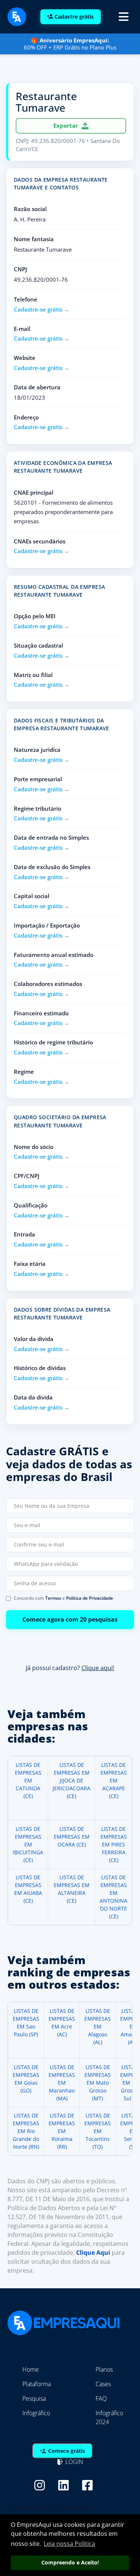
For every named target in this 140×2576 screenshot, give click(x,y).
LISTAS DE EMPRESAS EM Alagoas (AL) (98, 2026)
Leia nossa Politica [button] (69, 2544)
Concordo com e (63, 1598)
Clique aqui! (98, 1667)
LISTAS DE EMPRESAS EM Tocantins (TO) (98, 2131)
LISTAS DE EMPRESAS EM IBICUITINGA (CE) (28, 1844)
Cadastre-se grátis (38, 309)
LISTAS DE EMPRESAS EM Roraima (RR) (62, 2131)
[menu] (124, 17)
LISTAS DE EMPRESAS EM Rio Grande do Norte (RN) (26, 2131)
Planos (104, 2369)
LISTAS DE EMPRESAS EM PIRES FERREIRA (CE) (114, 1844)
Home (31, 2369)
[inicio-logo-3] (17, 16)
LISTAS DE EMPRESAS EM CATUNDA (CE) (28, 1780)
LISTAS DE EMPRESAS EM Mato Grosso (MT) (98, 2083)
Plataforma (37, 2384)
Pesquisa (34, 2398)
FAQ (101, 2398)
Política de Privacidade (90, 1598)
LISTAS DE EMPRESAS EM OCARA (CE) (72, 1837)
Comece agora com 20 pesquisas (70, 1619)
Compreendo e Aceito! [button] (70, 2562)
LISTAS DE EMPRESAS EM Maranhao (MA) (62, 2083)
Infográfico (36, 2413)
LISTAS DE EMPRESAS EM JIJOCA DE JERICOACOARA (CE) (71, 1780)
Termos (53, 1598)
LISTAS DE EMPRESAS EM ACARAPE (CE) (114, 1780)
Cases (103, 2384)
